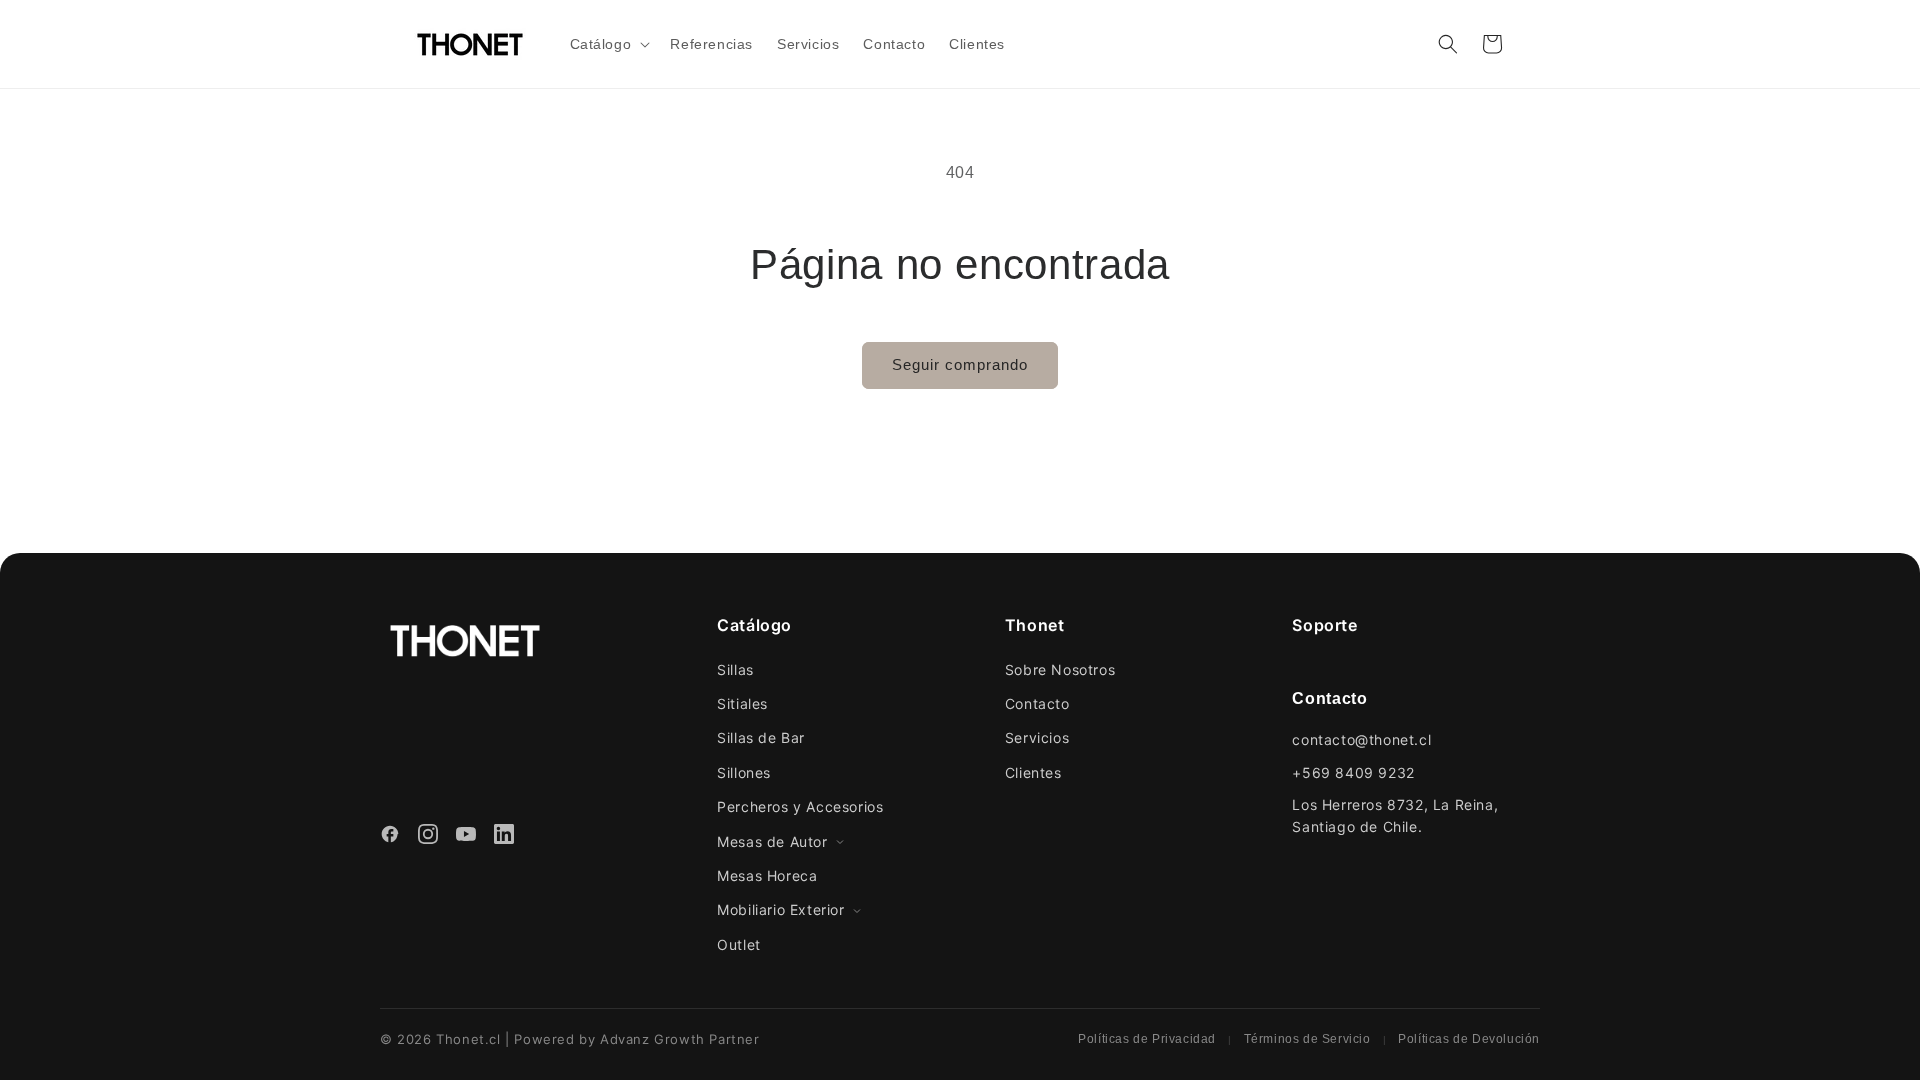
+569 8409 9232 (1353, 772)
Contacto (1037, 703)
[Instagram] (428, 837)
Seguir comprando (960, 364)
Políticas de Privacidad (1147, 1039)
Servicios (1037, 737)
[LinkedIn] (504, 837)
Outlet (739, 944)
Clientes (1033, 772)
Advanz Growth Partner (680, 1039)
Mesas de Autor (772, 841)
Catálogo (754, 625)
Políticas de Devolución (1469, 1039)
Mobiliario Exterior (780, 909)
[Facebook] (390, 837)
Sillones (744, 772)
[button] (608, 44)
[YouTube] (466, 837)
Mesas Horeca (767, 875)
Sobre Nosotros (1060, 669)
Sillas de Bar (761, 737)
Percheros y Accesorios (800, 806)
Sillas (735, 669)
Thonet (1035, 625)
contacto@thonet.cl (1361, 739)
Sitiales (742, 703)
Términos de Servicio (1307, 1039)
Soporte (1324, 625)
